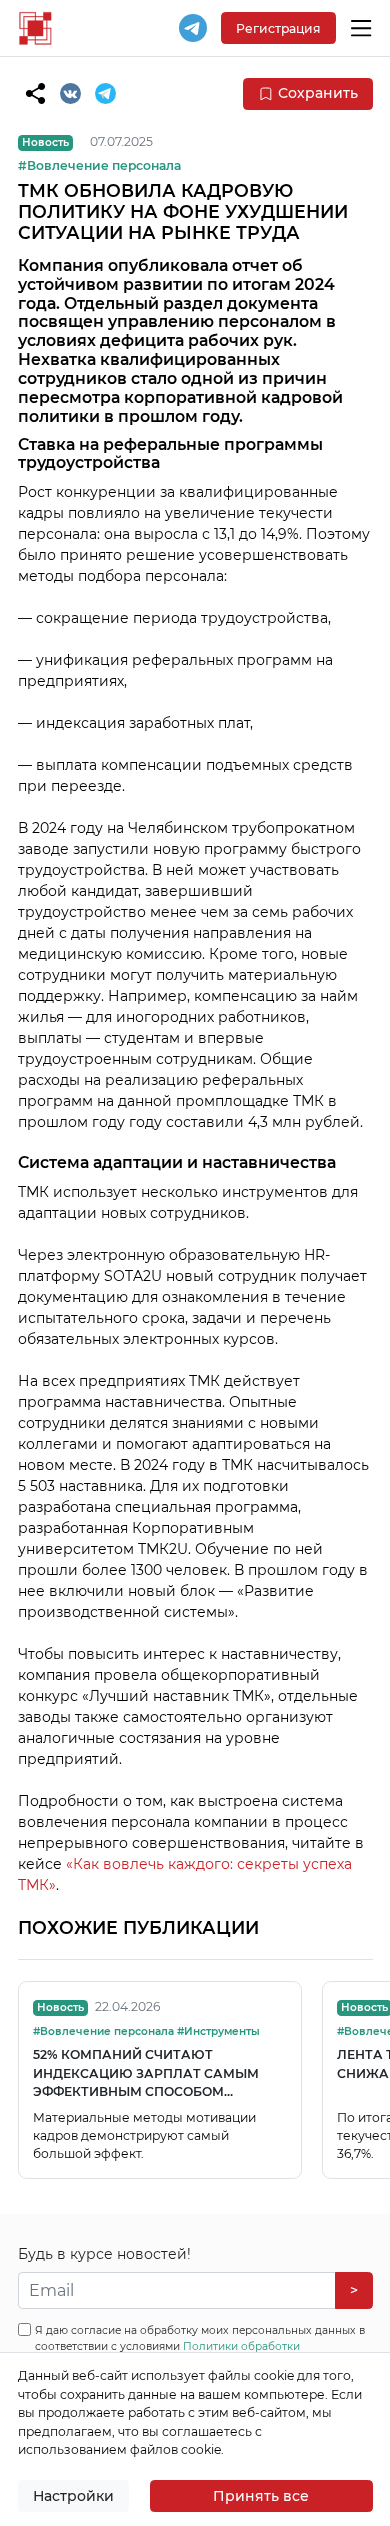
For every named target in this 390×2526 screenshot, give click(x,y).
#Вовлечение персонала (99, 165)
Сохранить (318, 93)
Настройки (73, 2496)
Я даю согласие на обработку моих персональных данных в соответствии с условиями (200, 2346)
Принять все (261, 2496)
